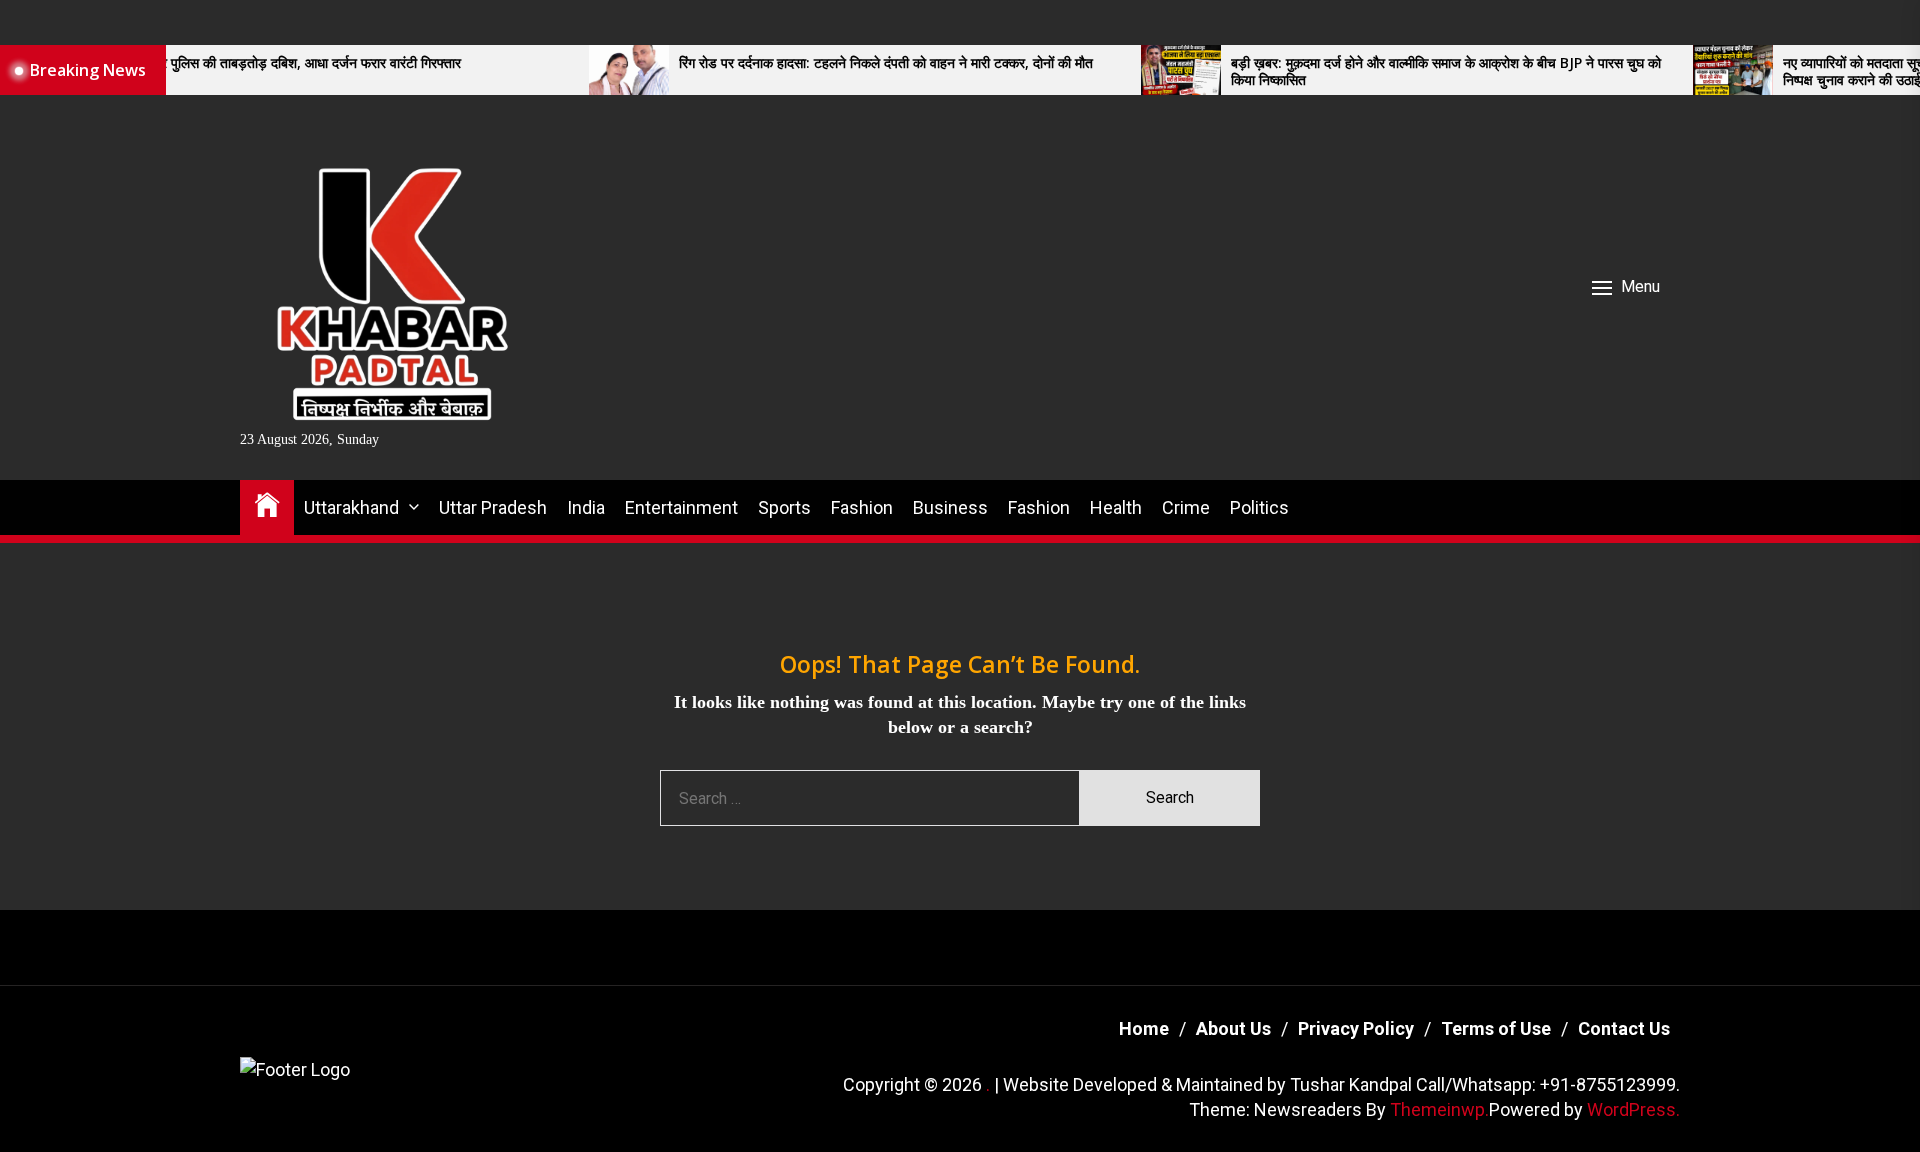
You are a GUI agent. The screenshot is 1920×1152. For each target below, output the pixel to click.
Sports (784, 507)
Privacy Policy (1356, 1028)
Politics (1259, 507)
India (586, 507)
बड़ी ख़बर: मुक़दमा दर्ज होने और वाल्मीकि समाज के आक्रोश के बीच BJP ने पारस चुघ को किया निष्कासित (1390, 72)
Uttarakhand (351, 507)
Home (1144, 1028)
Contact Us (1624, 1028)
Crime (1186, 507)
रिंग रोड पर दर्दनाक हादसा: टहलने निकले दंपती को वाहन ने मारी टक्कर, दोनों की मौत (830, 63)
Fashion (862, 507)
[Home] (267, 503)
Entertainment (681, 507)
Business (950, 507)
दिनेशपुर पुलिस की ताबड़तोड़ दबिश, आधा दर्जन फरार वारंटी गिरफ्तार (238, 63)
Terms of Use (1496, 1028)
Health (1116, 507)
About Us (1233, 1028)
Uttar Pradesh (493, 507)
